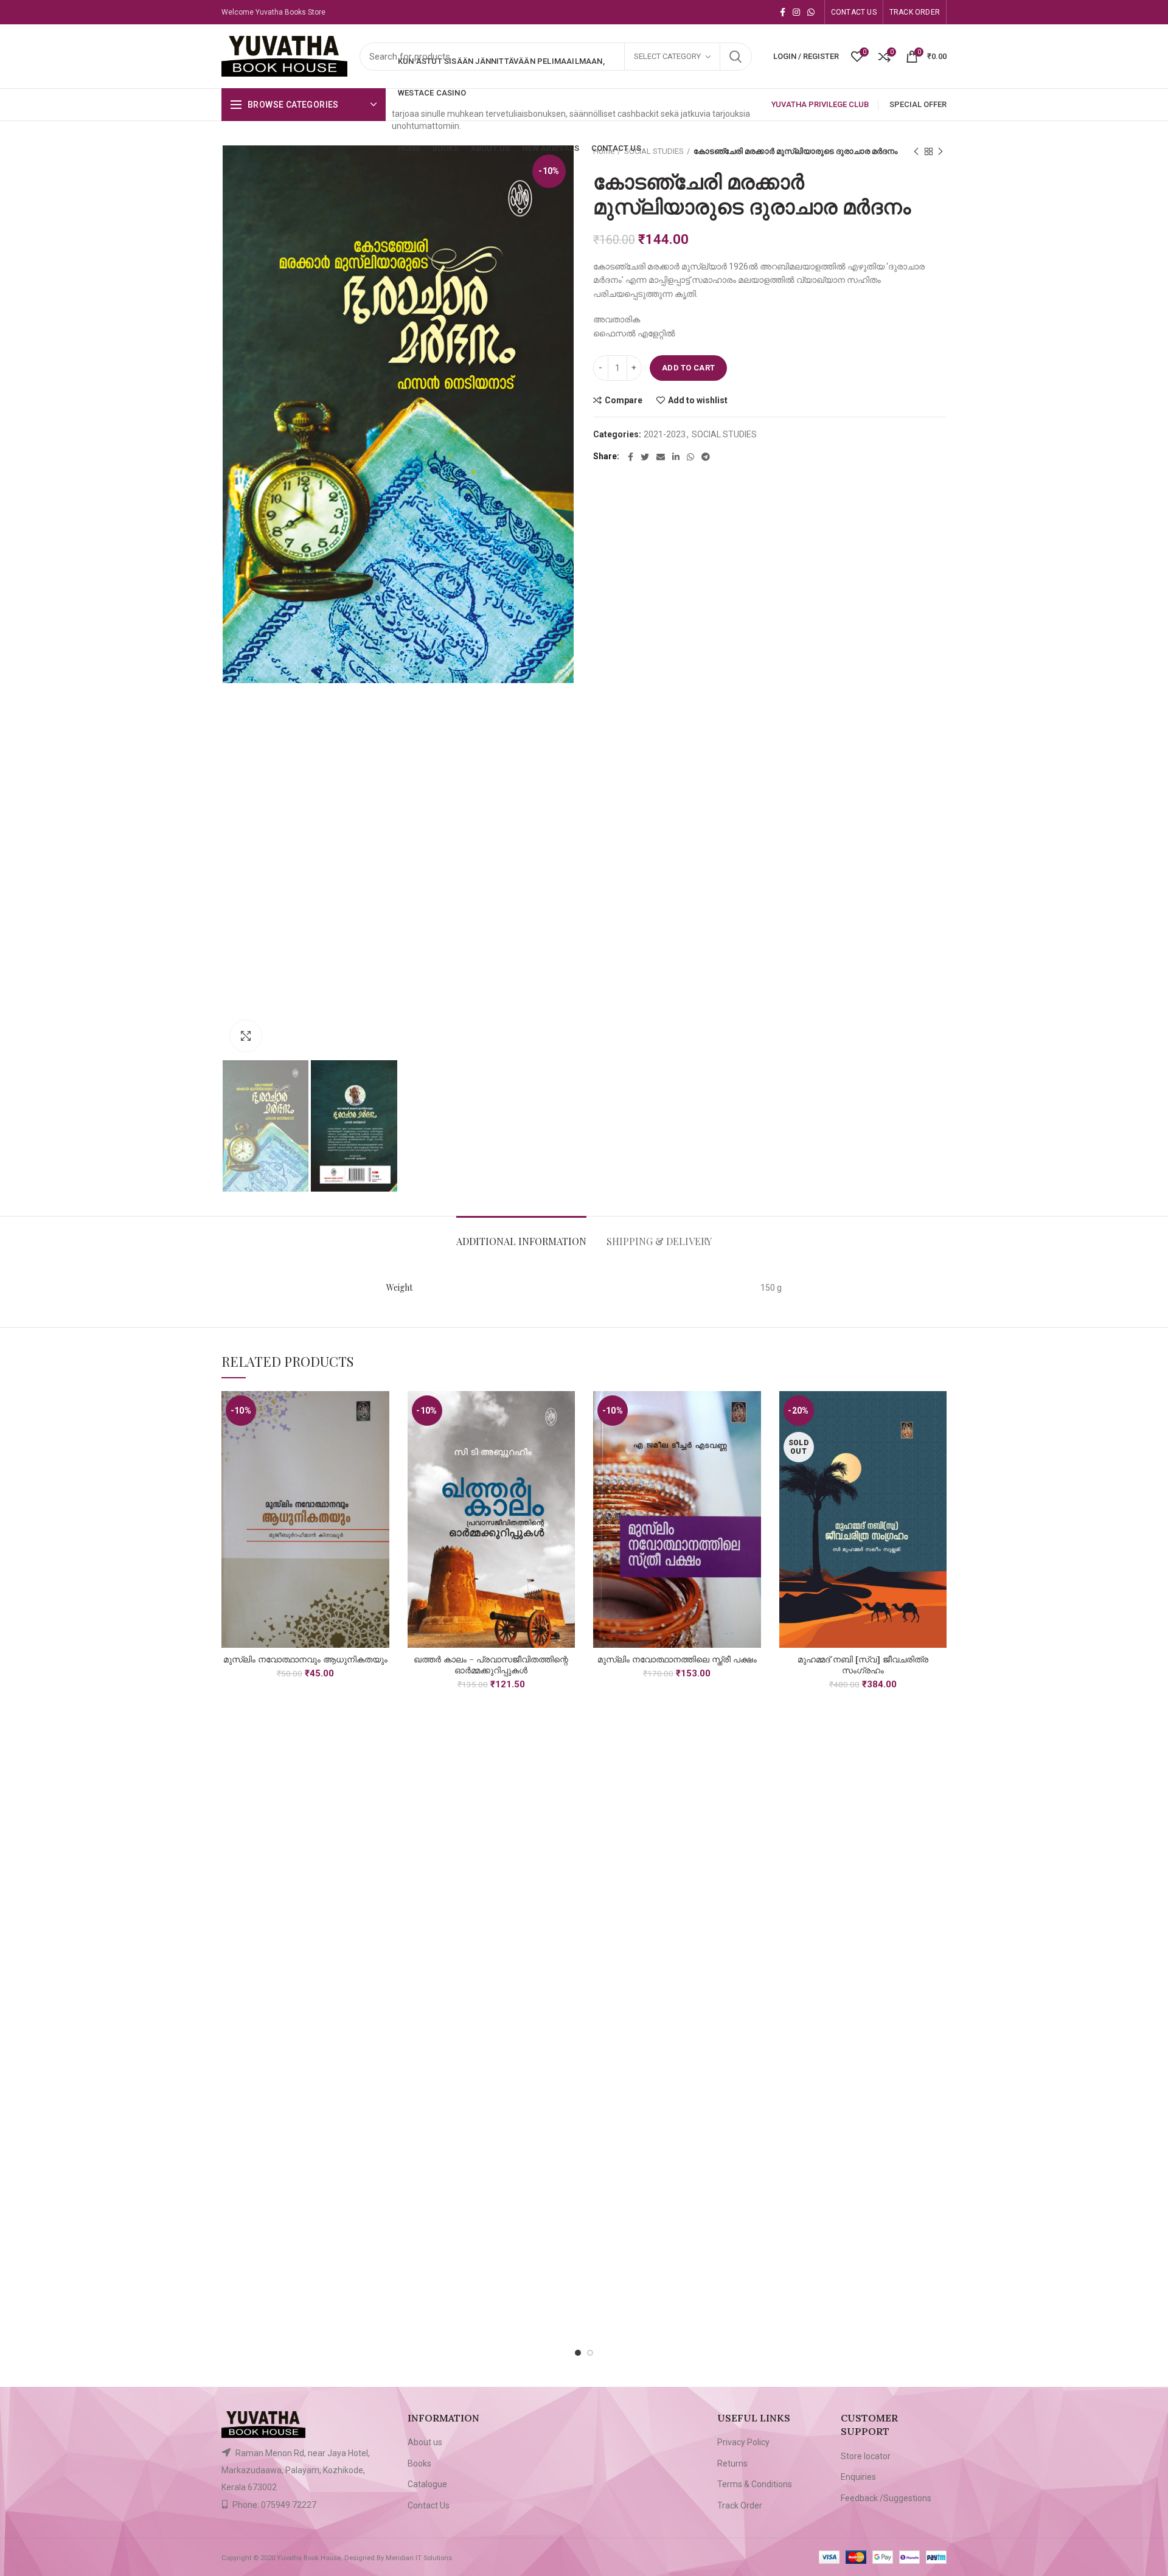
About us (425, 2442)
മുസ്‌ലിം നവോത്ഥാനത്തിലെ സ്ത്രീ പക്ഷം (677, 1659)
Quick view (380, 1438)
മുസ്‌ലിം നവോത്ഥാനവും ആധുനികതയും (305, 1659)
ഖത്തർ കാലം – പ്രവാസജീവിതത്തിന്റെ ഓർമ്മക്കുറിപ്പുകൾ (491, 1665)
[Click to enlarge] (246, 1036)
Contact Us (429, 2505)
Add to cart (688, 368)
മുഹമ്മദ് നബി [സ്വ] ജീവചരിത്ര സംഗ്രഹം (863, 1665)
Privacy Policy (743, 2442)
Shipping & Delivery (659, 1241)
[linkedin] (676, 457)
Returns (732, 2463)
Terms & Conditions (755, 2484)
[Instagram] (796, 12)
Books (419, 2463)
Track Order (740, 2505)
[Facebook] (783, 12)
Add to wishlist (698, 400)
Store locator (866, 2456)
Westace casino (432, 93)
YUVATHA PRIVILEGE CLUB (820, 104)
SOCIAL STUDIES (724, 434)
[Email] (661, 457)
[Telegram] (706, 457)
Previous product (916, 151)
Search (735, 57)
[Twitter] (645, 457)
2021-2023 (665, 434)
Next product (940, 151)
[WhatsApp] (811, 12)
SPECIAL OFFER (918, 104)
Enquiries (858, 2477)
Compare (624, 400)
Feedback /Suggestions (886, 2498)
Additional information (521, 1241)
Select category (667, 56)
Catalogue (427, 2484)
